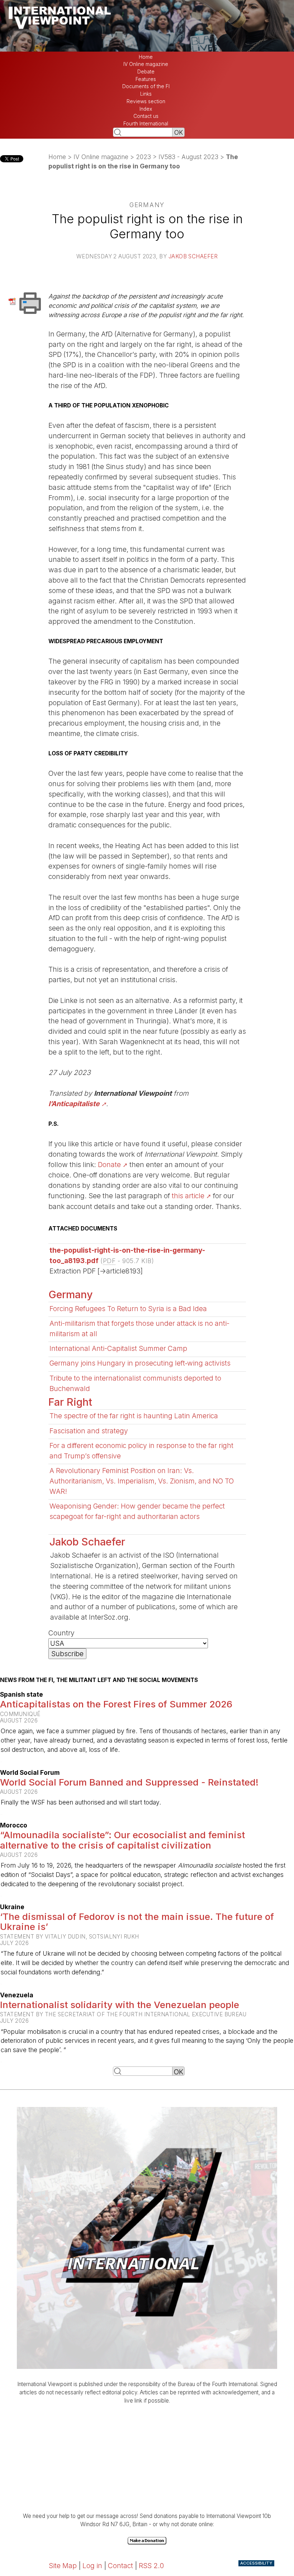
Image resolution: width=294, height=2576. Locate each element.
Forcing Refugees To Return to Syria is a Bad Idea (128, 1309)
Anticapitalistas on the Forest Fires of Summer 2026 (116, 1704)
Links (146, 94)
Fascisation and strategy (89, 1431)
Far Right (70, 1402)
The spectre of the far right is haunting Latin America (134, 1416)
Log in (92, 2566)
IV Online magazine (146, 64)
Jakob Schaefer (193, 256)
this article (188, 1196)
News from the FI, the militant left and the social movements (99, 1680)
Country (61, 1633)
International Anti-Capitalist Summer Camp (118, 1348)
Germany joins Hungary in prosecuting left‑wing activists (140, 1363)
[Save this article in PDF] (13, 301)
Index (146, 109)
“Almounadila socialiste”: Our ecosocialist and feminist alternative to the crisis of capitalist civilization (122, 1840)
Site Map (63, 2566)
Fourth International (146, 124)
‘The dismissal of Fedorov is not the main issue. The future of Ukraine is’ (137, 1922)
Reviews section (146, 101)
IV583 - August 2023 (188, 157)
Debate (146, 72)
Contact (120, 2566)
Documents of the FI (146, 86)
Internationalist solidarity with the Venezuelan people (120, 2005)
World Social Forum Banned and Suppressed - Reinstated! (129, 1782)
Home (146, 57)
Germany (71, 1294)
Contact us (146, 116)
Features (146, 79)
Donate (109, 1165)
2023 (143, 157)
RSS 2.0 (151, 2566)
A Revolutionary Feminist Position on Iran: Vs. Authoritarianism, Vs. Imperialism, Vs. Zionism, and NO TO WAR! (142, 1481)
